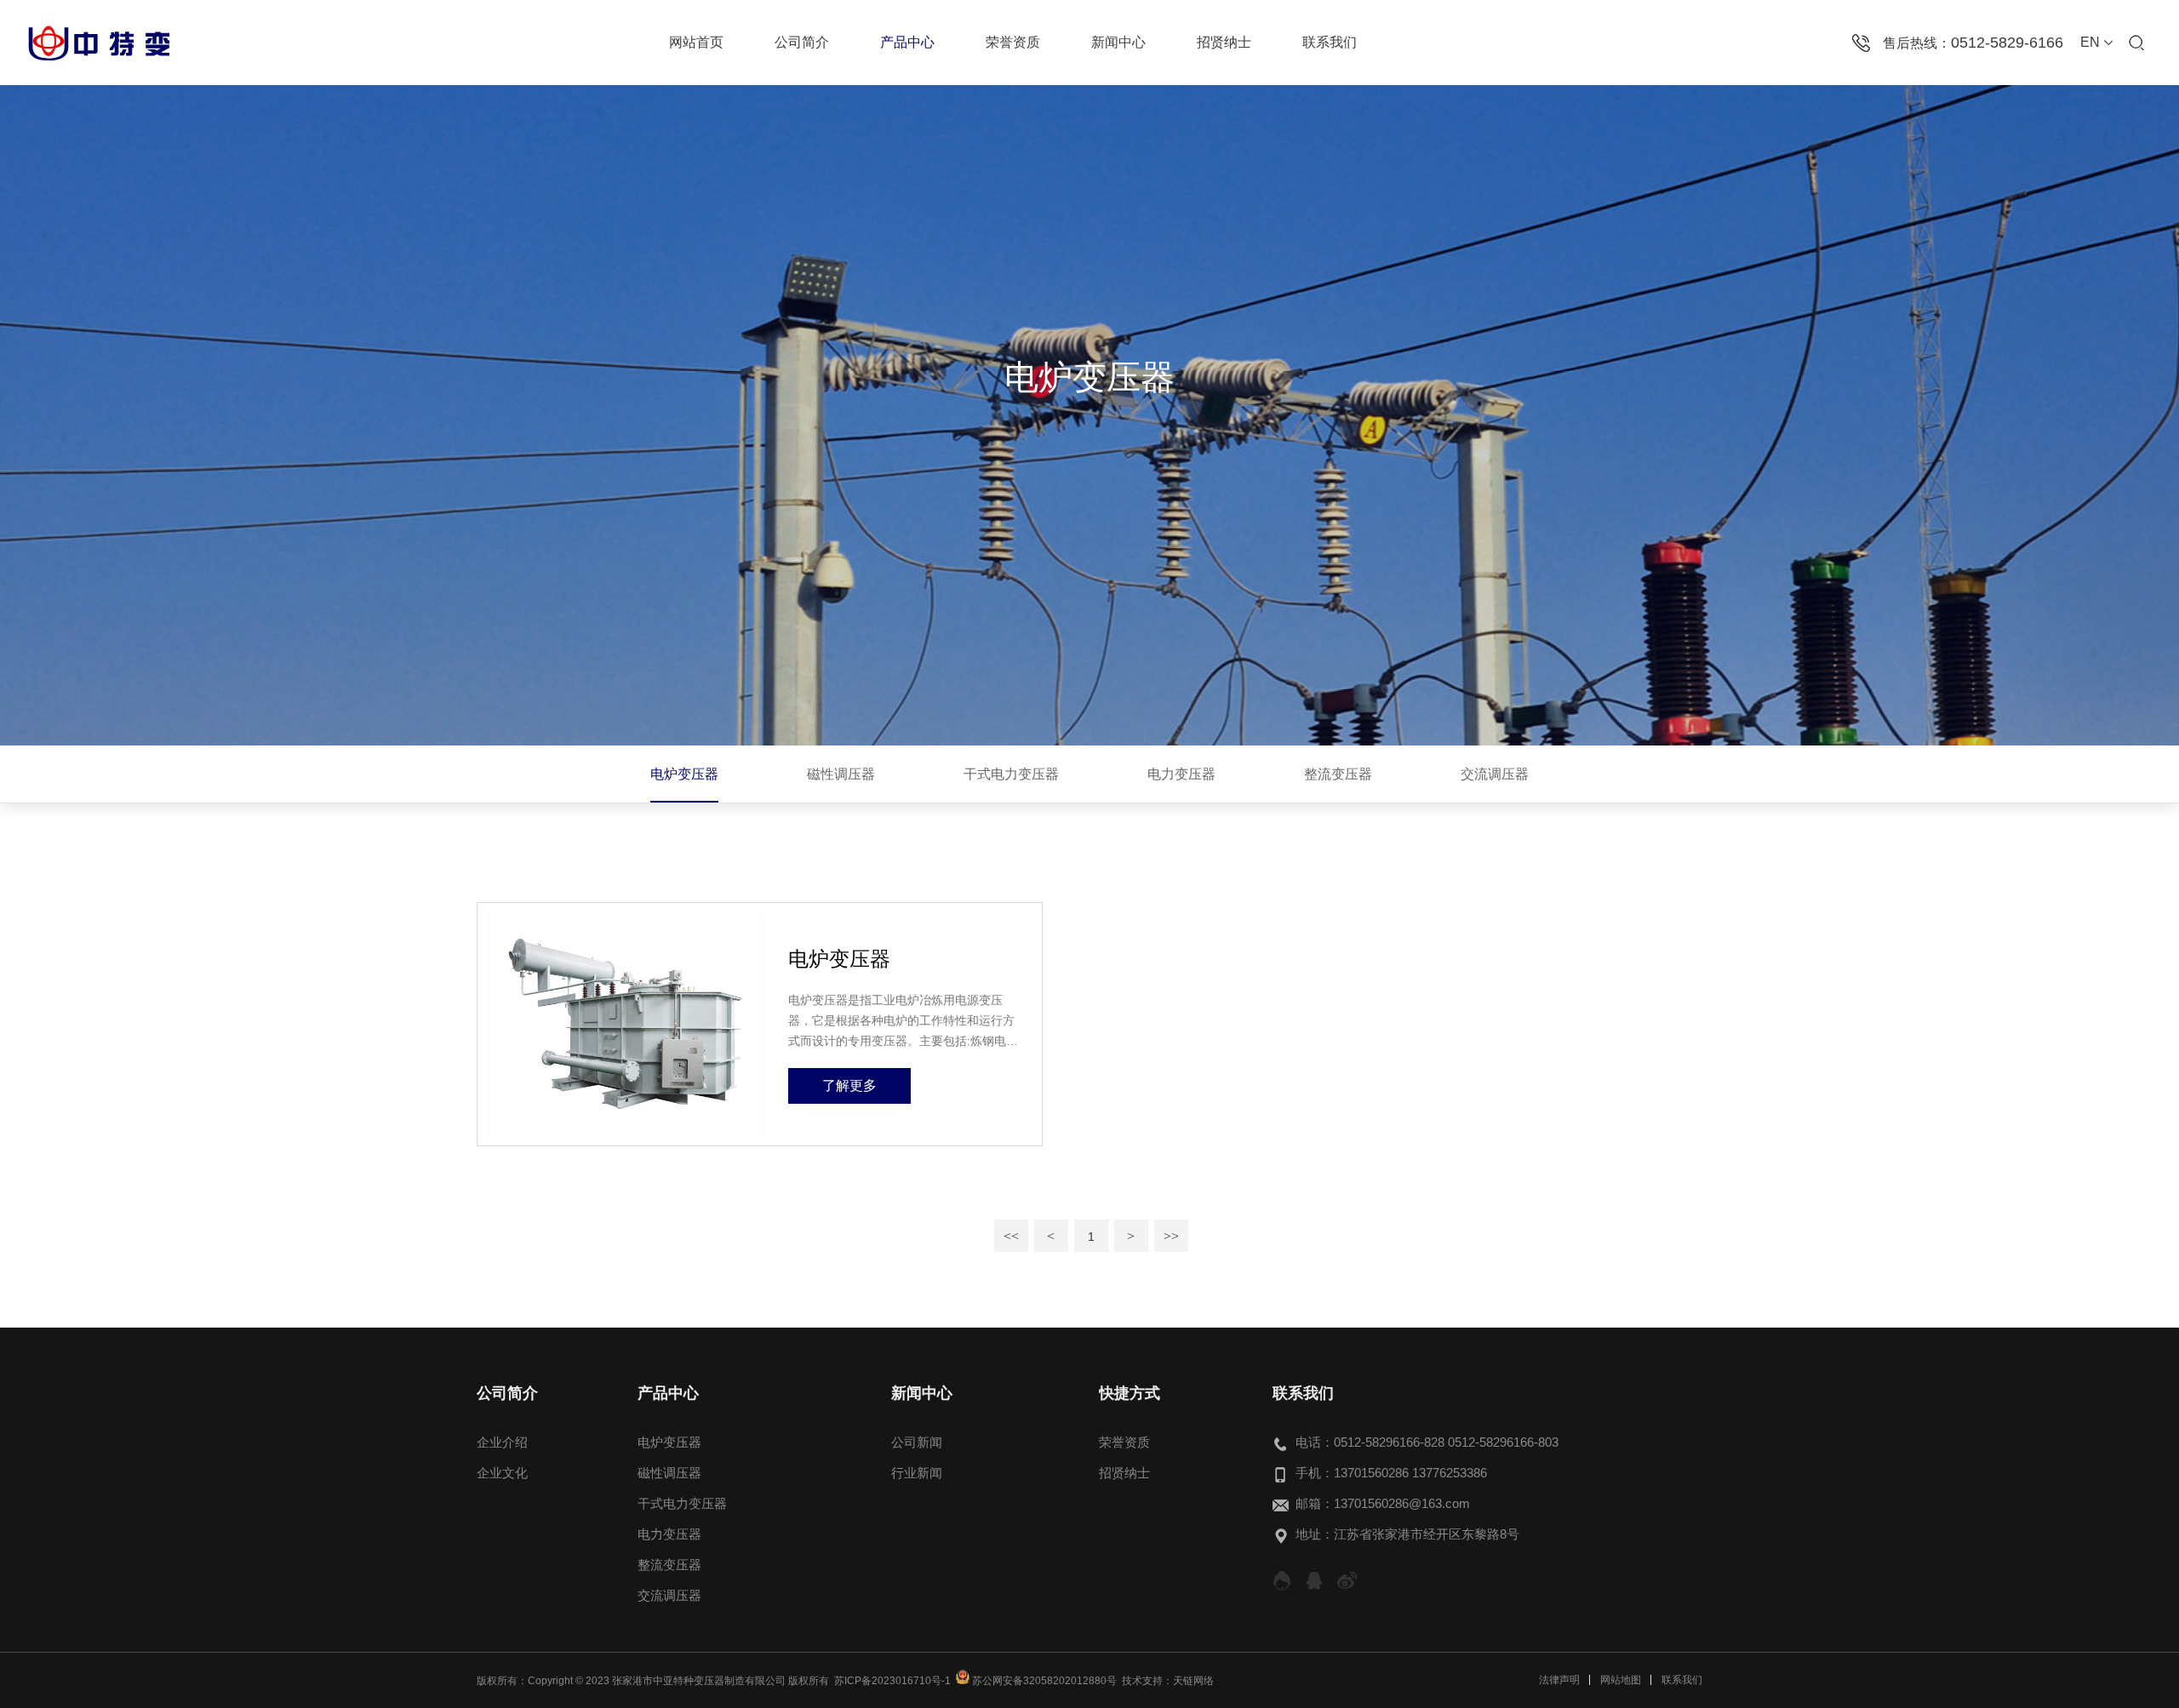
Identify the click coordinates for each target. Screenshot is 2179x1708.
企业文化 (502, 1473)
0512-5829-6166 (2007, 43)
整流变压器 (1338, 774)
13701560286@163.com (1402, 1503)
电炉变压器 (684, 774)
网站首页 (696, 42)
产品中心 (907, 42)
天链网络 (1193, 1681)
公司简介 (802, 42)
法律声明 (1559, 1680)
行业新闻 (917, 1473)
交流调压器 (1495, 774)
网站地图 (1621, 1680)
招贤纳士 (1224, 42)
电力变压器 (1181, 774)
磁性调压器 (841, 774)
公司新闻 (917, 1442)
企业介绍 (502, 1442)
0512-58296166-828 (1389, 1442)
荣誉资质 (1013, 42)
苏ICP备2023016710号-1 (892, 1681)
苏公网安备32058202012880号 (1043, 1681)
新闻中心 (1118, 42)
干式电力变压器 (1011, 774)
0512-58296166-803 (1503, 1442)
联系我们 (1330, 42)
